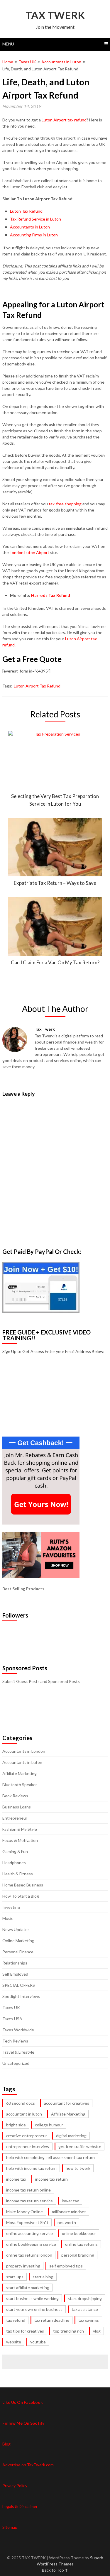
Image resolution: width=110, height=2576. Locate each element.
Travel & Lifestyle (18, 2052)
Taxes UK (27, 62)
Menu (8, 44)
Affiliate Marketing (20, 1773)
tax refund (16, 2320)
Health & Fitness (18, 1874)
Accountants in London (24, 1751)
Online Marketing (18, 1941)
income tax (16, 2179)
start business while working (32, 2298)
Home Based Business (23, 1885)
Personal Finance (18, 1952)
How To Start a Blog (21, 1896)
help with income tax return (31, 2168)
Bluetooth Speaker (20, 1785)
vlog (97, 2331)
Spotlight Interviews (21, 1996)
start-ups (15, 2277)
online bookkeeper (79, 2233)
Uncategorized (16, 2063)
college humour (49, 2125)
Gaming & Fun (15, 1851)
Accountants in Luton (61, 62)
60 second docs (21, 2103)
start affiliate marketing (28, 2288)
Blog (6, 2444)
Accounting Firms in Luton (34, 235)
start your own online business (34, 2309)
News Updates (16, 1929)
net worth (67, 2222)
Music (8, 1918)
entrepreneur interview (28, 2146)
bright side (16, 2125)
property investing (23, 2266)
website (14, 2342)
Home (8, 62)
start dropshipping (85, 2298)
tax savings (89, 2320)
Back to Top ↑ (55, 2570)
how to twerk (78, 2168)
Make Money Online (24, 2212)
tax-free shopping (65, 504)
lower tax (70, 2201)
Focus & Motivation (20, 1840)
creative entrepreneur (27, 2136)
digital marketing (71, 2136)
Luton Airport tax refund (64, 120)
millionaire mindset (69, 2212)
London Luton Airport (29, 552)
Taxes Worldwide (18, 2030)
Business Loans (17, 1807)
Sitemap (10, 2527)
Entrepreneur (15, 1818)
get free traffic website (80, 2146)
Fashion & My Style (20, 1829)
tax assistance (85, 2309)
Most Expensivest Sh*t (27, 2222)
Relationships (15, 1963)
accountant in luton (24, 2114)
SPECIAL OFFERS (19, 1985)
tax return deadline (52, 2320)
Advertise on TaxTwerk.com (28, 2465)
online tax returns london (29, 2255)
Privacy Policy (15, 2486)
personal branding (78, 2255)
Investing (11, 1907)
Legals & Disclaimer (20, 2506)
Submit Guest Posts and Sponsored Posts (41, 1681)
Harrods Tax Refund (51, 595)
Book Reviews (15, 1796)
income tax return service (29, 2201)
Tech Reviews (15, 2041)
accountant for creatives (67, 2103)
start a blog (43, 2277)
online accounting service (29, 2233)
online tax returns (81, 2244)
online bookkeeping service (31, 2244)
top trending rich (68, 2331)
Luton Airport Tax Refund (37, 686)
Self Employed (15, 1974)
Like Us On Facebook (23, 2402)
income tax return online (28, 2190)
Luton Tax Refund (26, 211)
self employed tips (66, 2266)
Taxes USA (12, 2019)
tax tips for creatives (25, 2331)
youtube (38, 2342)
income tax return (51, 2179)
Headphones (14, 1863)
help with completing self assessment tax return (50, 2157)
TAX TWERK (55, 15)
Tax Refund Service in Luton (35, 219)
